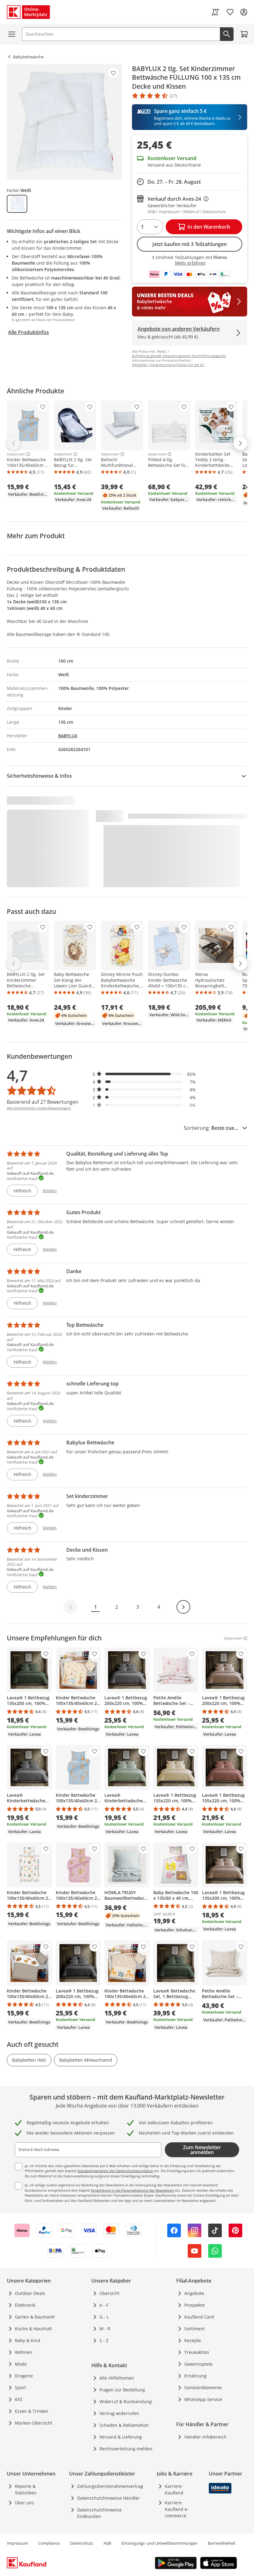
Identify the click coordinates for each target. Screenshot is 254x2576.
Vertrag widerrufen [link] (119, 2413)
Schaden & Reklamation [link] (124, 2425)
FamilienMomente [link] (203, 2388)
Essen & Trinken (32, 2411)
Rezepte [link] (193, 2340)
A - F (104, 2305)
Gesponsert (16, 454)
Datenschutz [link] (82, 2543)
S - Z (104, 2340)
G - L (104, 2317)
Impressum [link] (17, 2543)
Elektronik (25, 2305)
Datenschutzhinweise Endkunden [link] (99, 2513)
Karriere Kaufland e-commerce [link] (177, 2509)
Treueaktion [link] (197, 2352)
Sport (20, 2388)
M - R (105, 2329)
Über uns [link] (24, 2503)
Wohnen (24, 2352)
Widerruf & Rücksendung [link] (126, 2402)
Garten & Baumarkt (35, 2317)
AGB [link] (107, 2543)
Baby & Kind (28, 2340)
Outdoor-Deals (30, 2293)
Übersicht (109, 2293)
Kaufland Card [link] (199, 2317)
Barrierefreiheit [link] (222, 2543)
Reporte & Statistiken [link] (26, 2489)
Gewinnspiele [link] (198, 2364)
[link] (215, 12)
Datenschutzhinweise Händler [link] (108, 2498)
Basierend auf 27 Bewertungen (43, 1102)
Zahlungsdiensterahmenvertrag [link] (110, 2486)
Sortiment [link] (195, 2329)
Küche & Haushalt (33, 2329)
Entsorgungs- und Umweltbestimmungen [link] (160, 2543)
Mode (21, 2364)
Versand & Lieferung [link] (121, 2437)
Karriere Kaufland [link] (174, 2489)
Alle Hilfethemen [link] (117, 2378)
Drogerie (24, 2376)
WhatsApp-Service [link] (203, 2399)
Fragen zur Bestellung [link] (122, 2390)
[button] (144, 1074)
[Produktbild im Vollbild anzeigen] (64, 122)
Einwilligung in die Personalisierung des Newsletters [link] (133, 2190)
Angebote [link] (194, 2293)
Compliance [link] (49, 2543)
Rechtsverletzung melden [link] (126, 2449)
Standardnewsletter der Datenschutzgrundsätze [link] (115, 2171)
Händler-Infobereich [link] (205, 2437)
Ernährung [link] (195, 2376)
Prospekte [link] (195, 2305)
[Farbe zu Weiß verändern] (17, 204)
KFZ (19, 2399)
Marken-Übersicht (34, 2423)
